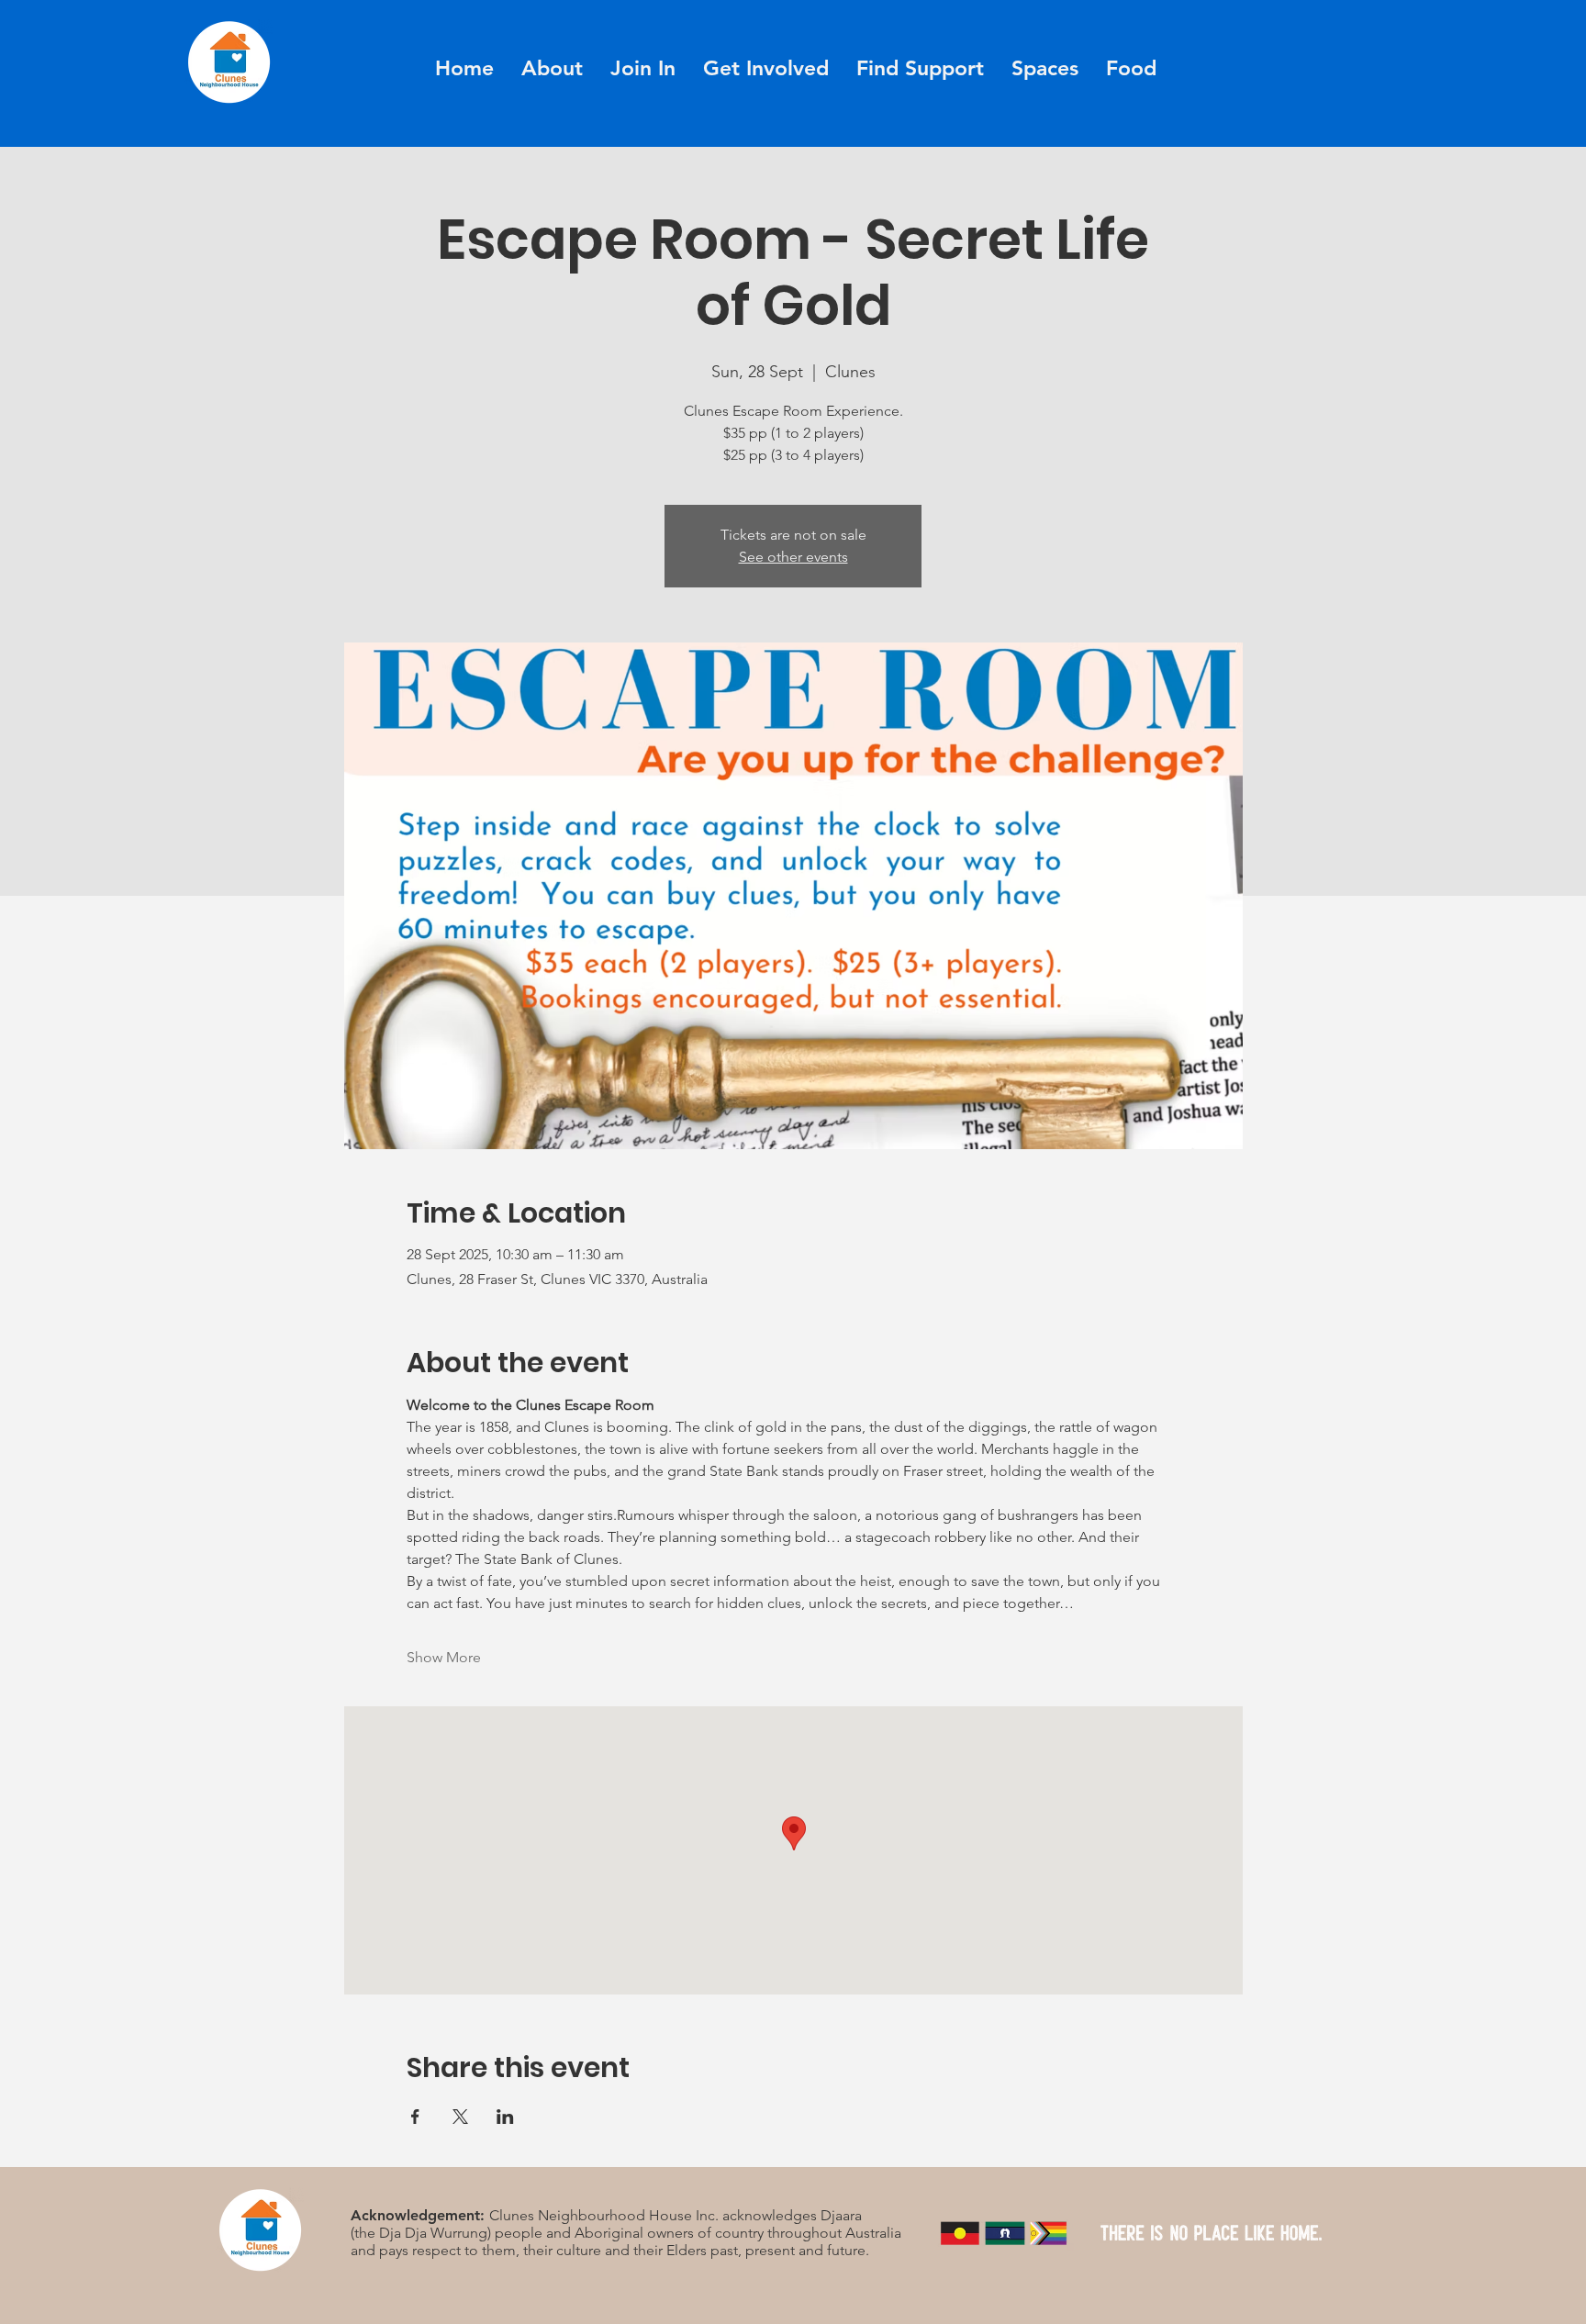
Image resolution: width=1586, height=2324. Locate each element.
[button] (643, 68)
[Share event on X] (460, 2117)
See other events (793, 557)
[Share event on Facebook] (415, 2117)
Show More (444, 1657)
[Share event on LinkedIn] (505, 2117)
